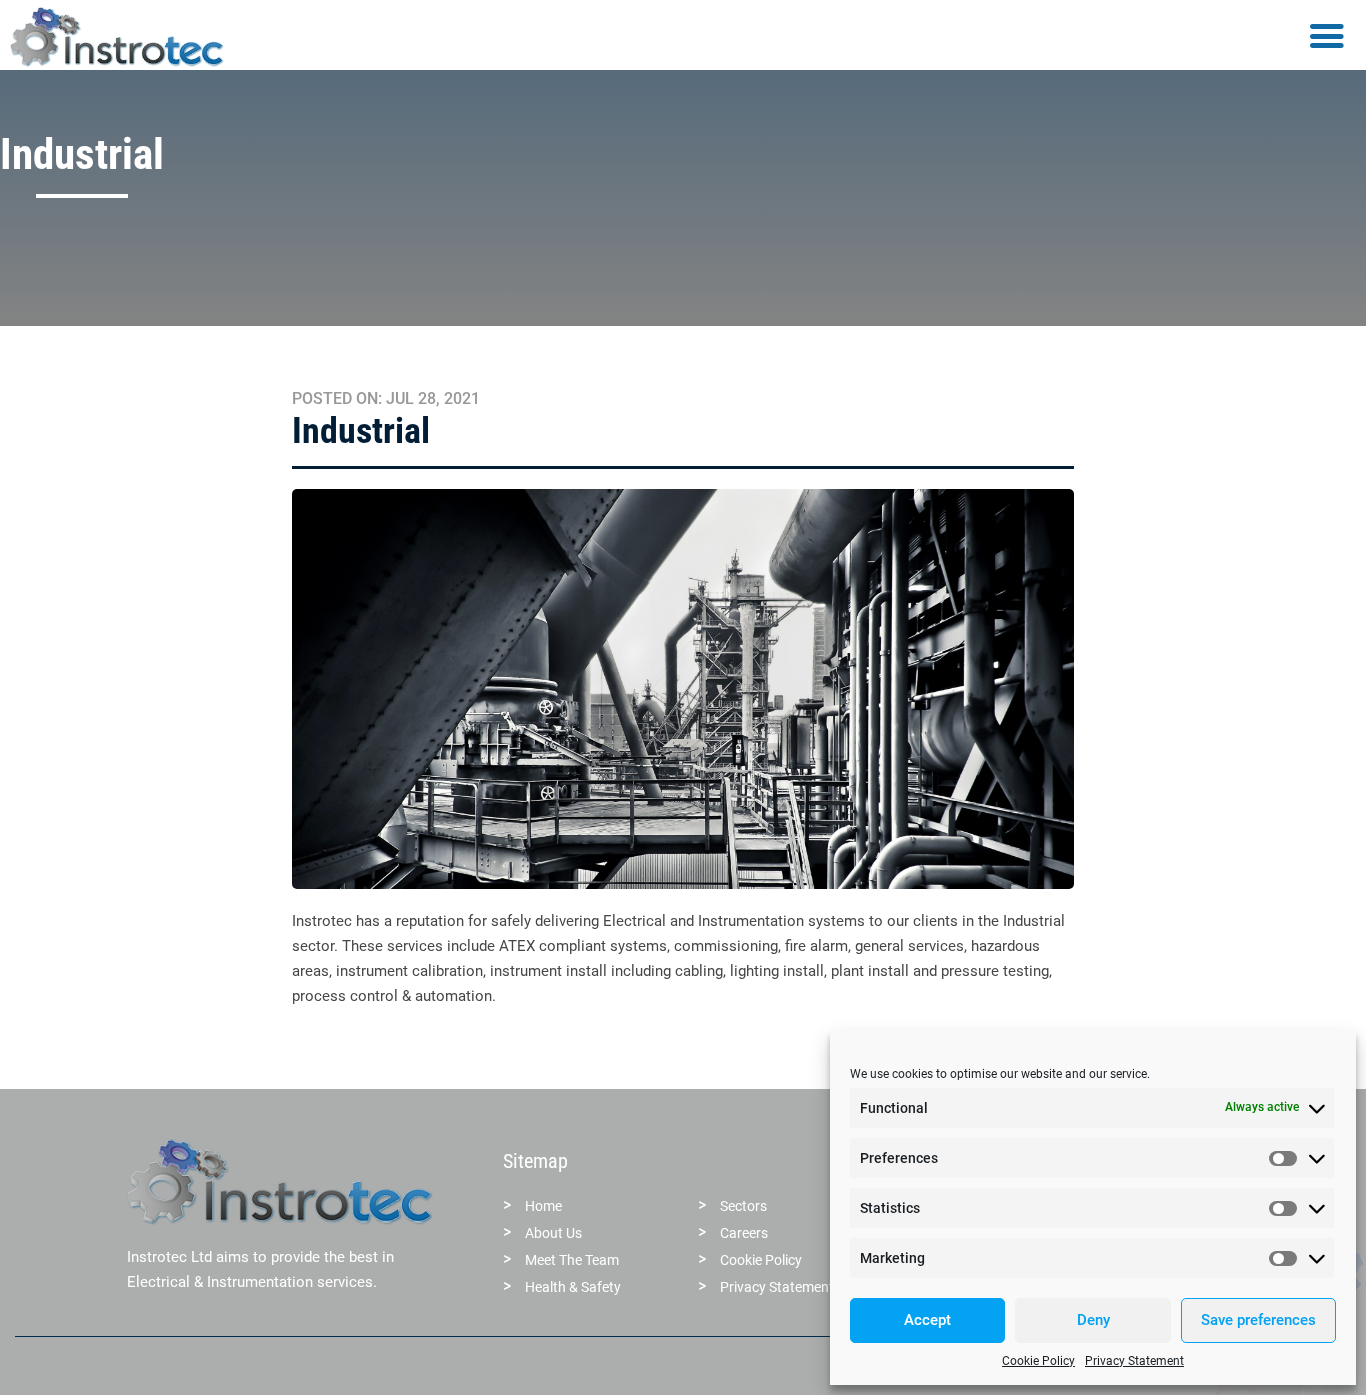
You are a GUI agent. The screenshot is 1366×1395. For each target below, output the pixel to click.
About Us (553, 1233)
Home (543, 1206)
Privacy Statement (1134, 1361)
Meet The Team (572, 1260)
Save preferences (1258, 1320)
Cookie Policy (1038, 1361)
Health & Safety (573, 1287)
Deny (1093, 1320)
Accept (927, 1320)
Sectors (743, 1206)
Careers (744, 1233)
